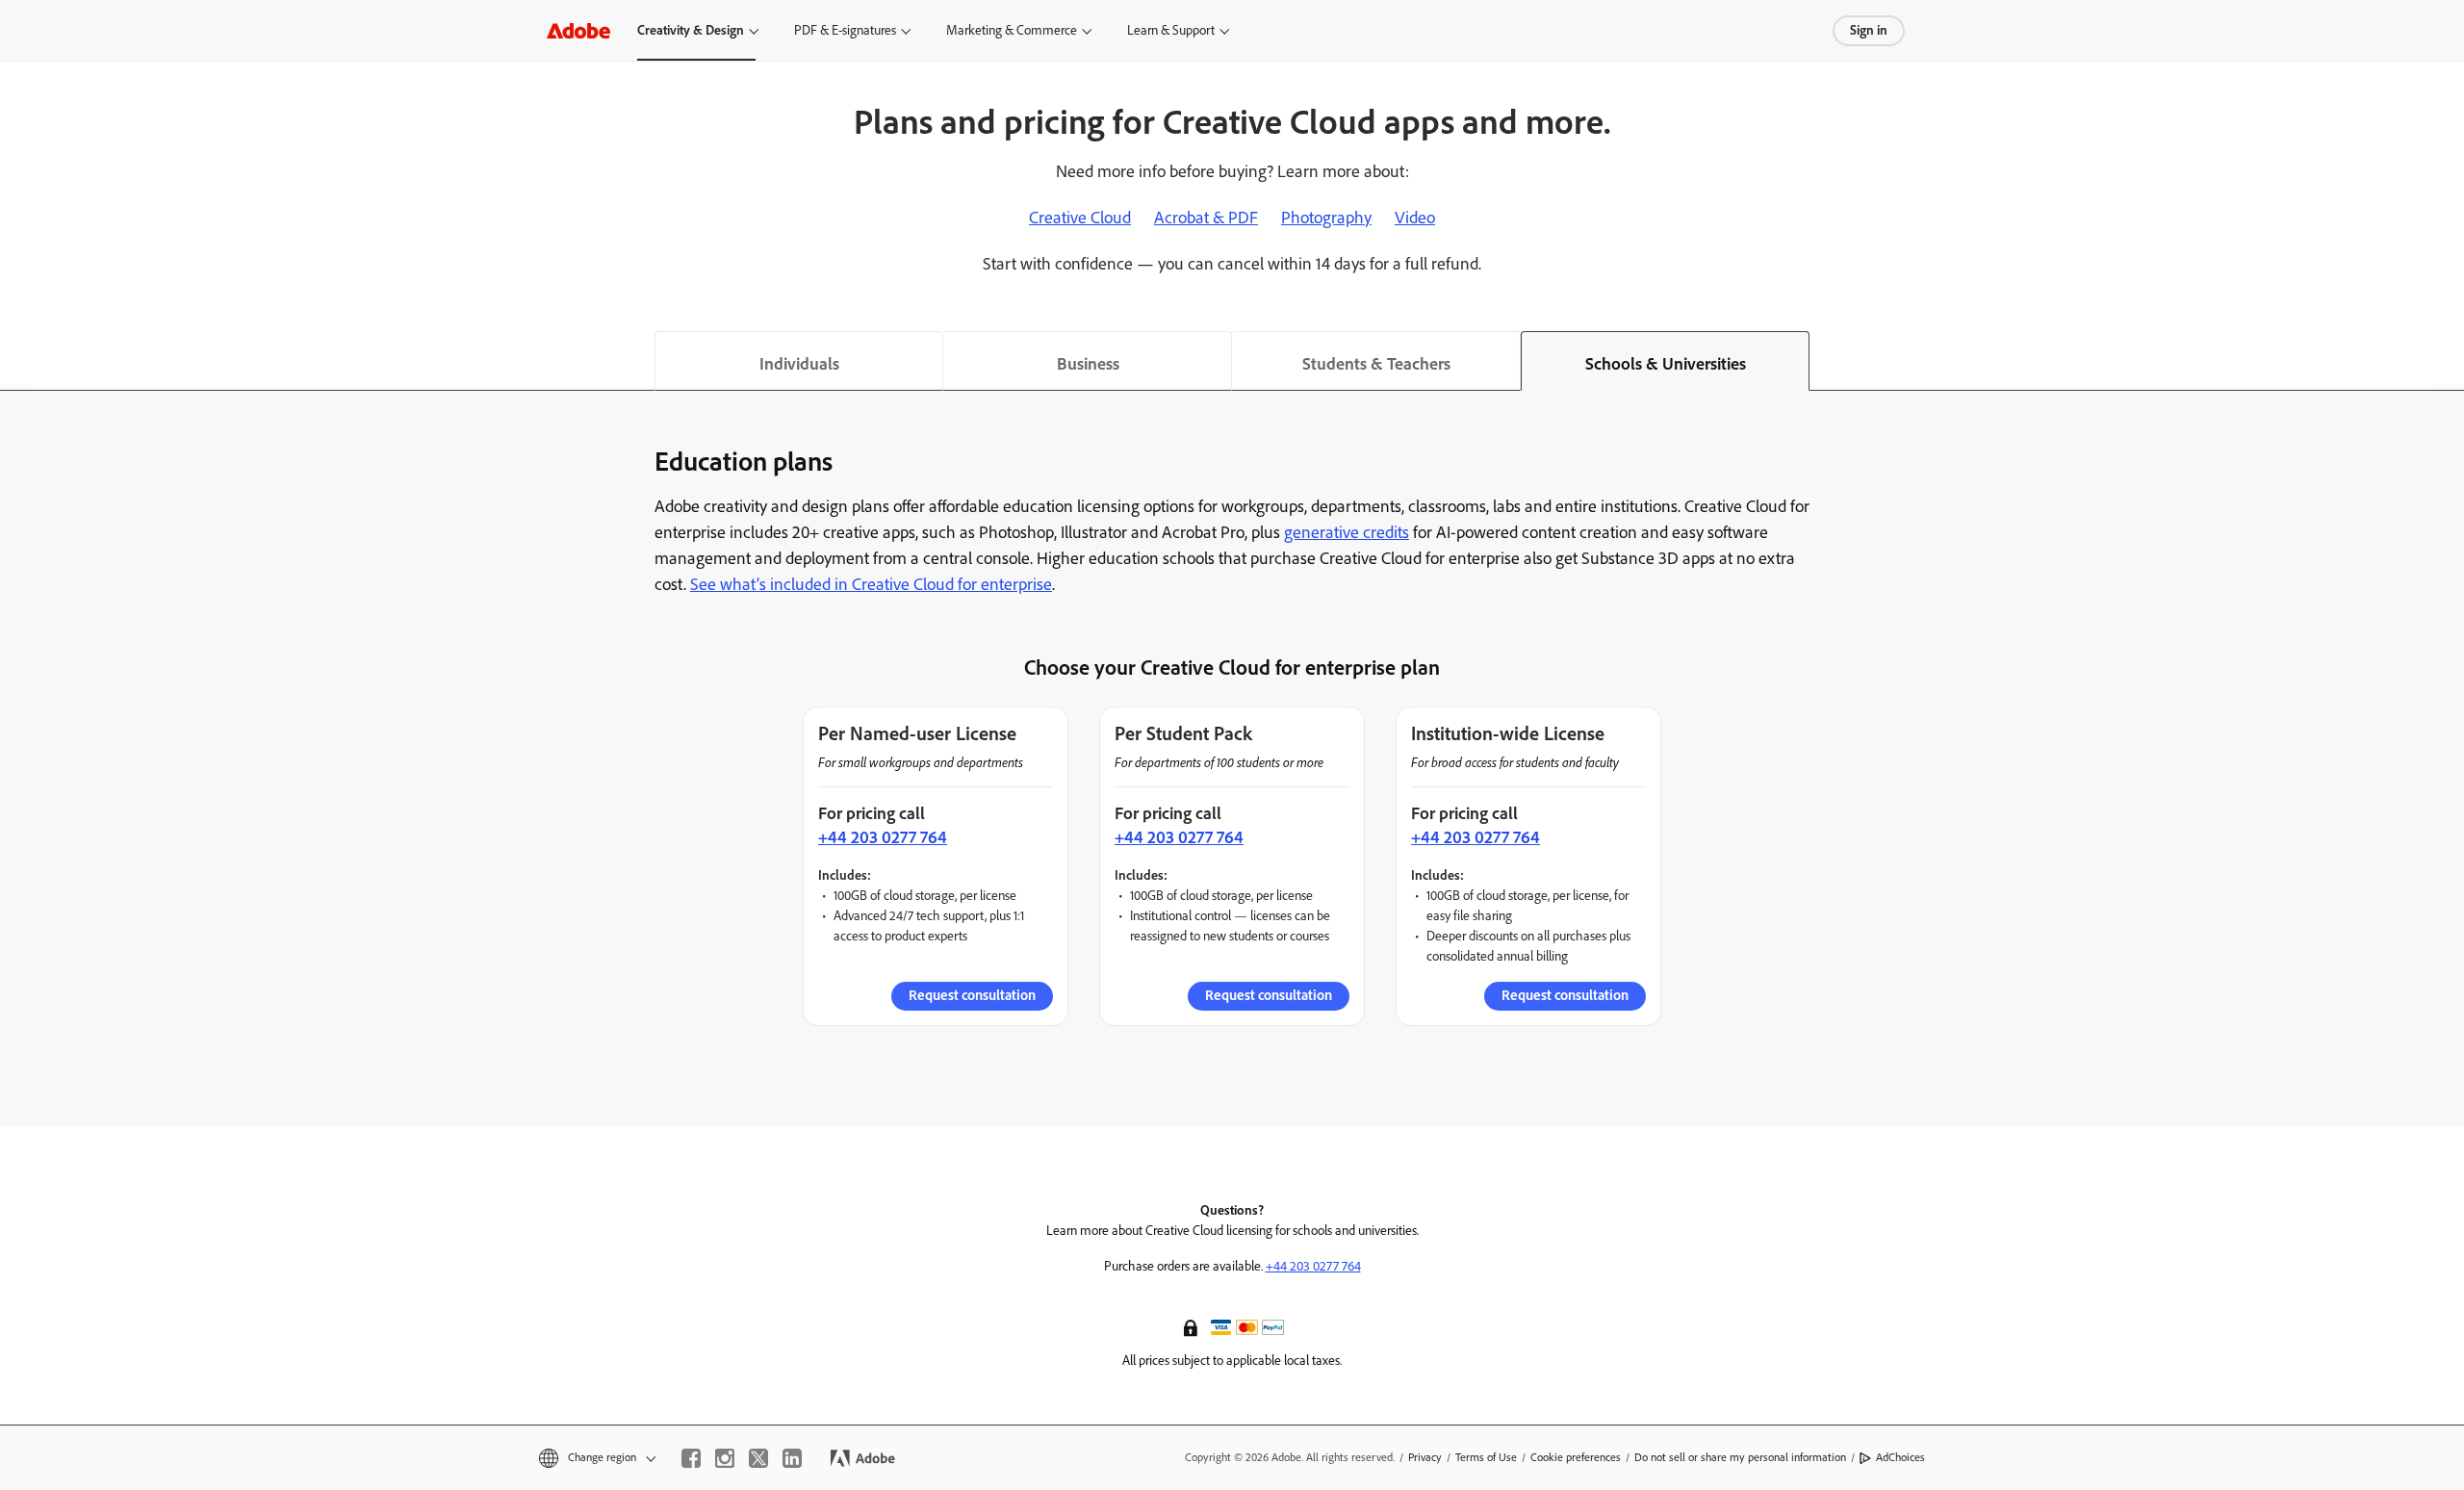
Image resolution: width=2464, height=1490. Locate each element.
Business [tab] (1088, 364)
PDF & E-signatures (845, 30)
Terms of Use (1486, 1457)
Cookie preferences (1576, 1457)
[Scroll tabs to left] (15, 361)
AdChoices (1900, 1457)
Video (1415, 218)
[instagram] (725, 1458)
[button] (1193, 1326)
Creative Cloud (1080, 218)
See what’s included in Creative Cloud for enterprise (871, 584)
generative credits (1347, 532)
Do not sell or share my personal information (1740, 1457)
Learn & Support (1171, 30)
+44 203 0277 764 (883, 837)
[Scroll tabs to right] (2449, 361)
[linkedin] (792, 1458)
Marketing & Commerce (1012, 30)
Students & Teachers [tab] (1376, 364)
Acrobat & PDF (1206, 218)
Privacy (1425, 1457)
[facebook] (691, 1458)
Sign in (1869, 30)
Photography (1326, 218)
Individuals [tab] (799, 364)
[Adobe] (578, 30)
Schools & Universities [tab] (1666, 364)
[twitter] (758, 1458)
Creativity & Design (691, 30)
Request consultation (972, 995)
